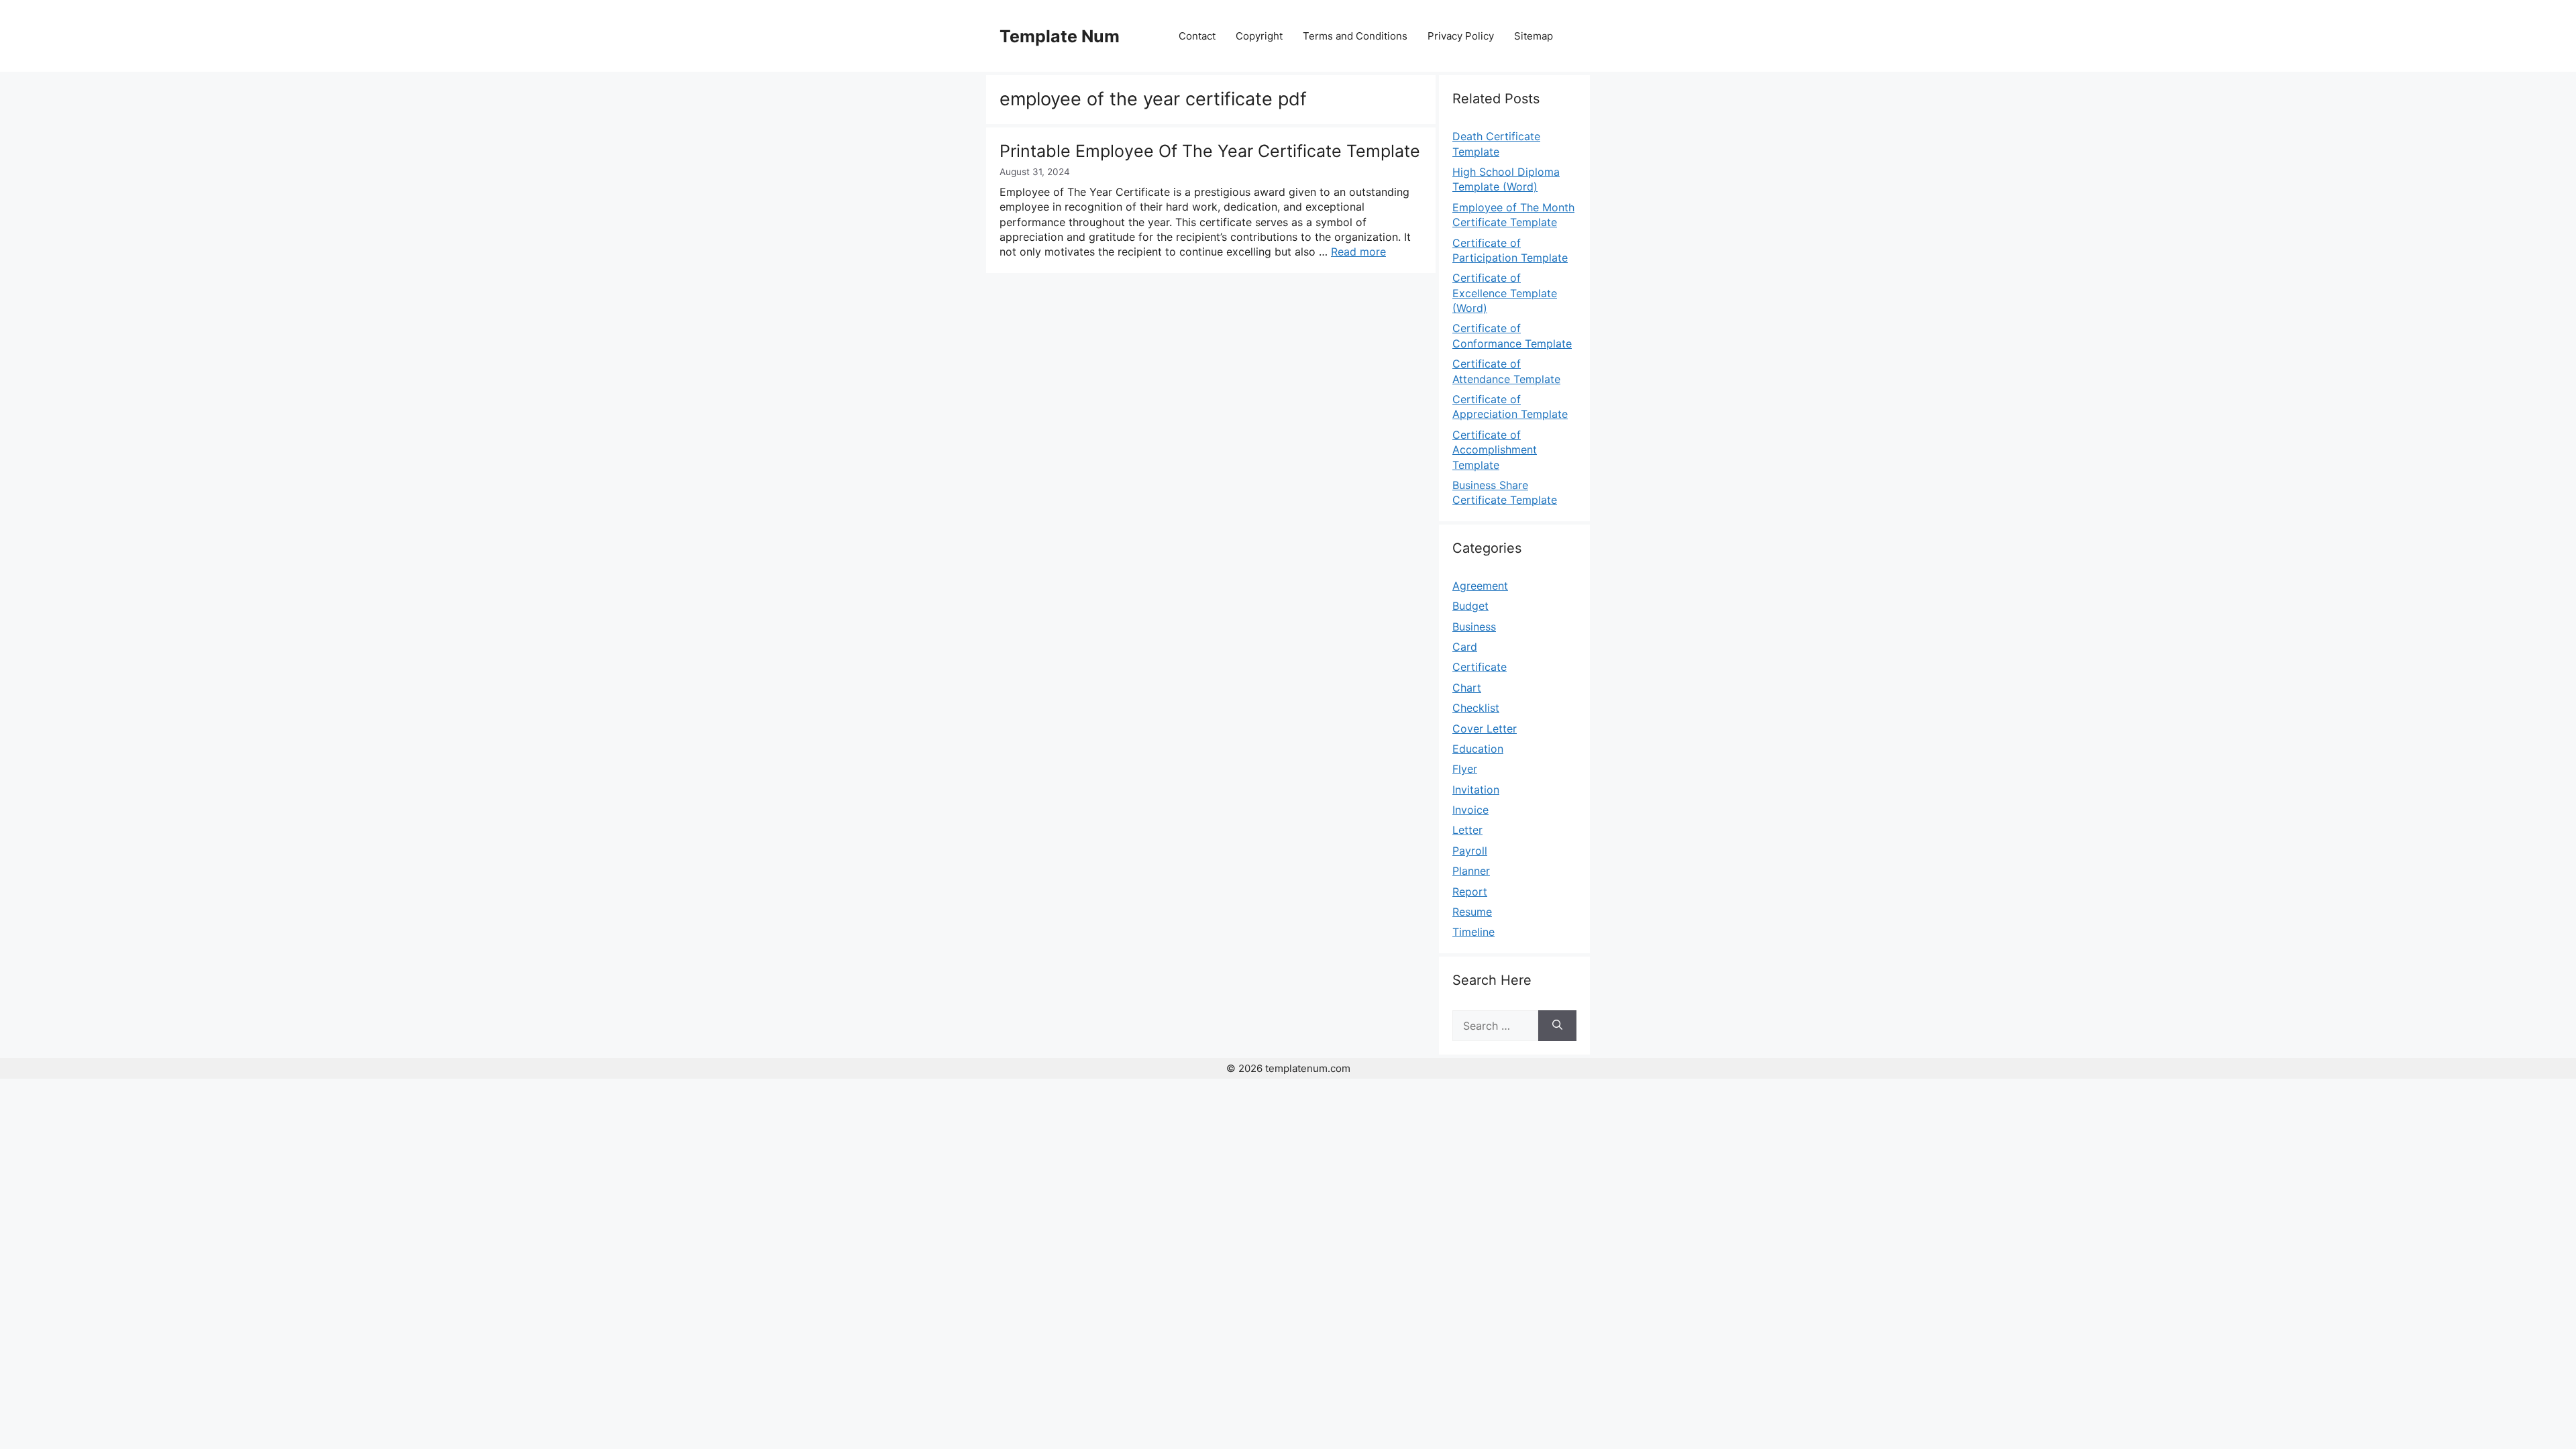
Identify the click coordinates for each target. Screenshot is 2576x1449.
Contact (1197, 36)
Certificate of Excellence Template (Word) (1505, 293)
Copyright (1259, 36)
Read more (1358, 252)
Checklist (1476, 708)
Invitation (1476, 790)
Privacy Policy (1461, 36)
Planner (1471, 871)
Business (1474, 627)
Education (1478, 749)
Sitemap (1534, 36)
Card (1465, 647)
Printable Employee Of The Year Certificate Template (1210, 151)
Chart (1467, 688)
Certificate (1480, 667)
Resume (1472, 912)
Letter (1467, 830)
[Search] (1557, 1026)
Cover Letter (1485, 729)
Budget (1470, 606)
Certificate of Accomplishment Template (1495, 450)
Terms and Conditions (1355, 36)
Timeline (1473, 932)
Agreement (1480, 586)
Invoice (1470, 810)
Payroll (1470, 851)
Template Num (1060, 36)
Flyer (1465, 769)
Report (1470, 892)
